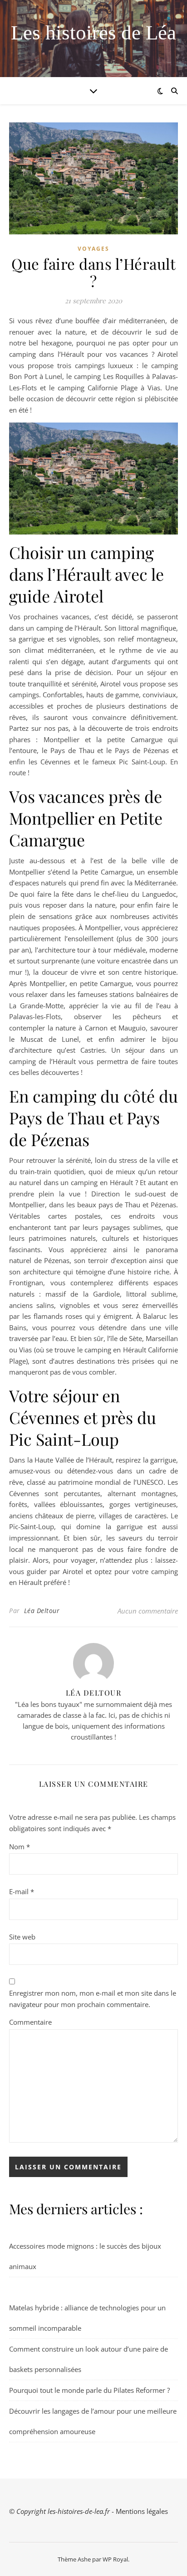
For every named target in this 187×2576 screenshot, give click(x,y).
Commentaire (30, 2022)
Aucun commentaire (148, 1611)
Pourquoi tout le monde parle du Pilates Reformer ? (89, 2390)
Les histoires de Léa (93, 33)
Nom (20, 1847)
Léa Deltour (42, 1611)
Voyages (93, 249)
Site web (22, 1937)
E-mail (22, 1891)
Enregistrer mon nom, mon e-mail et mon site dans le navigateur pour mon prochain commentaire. (93, 1999)
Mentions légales (142, 2511)
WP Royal (115, 2559)
